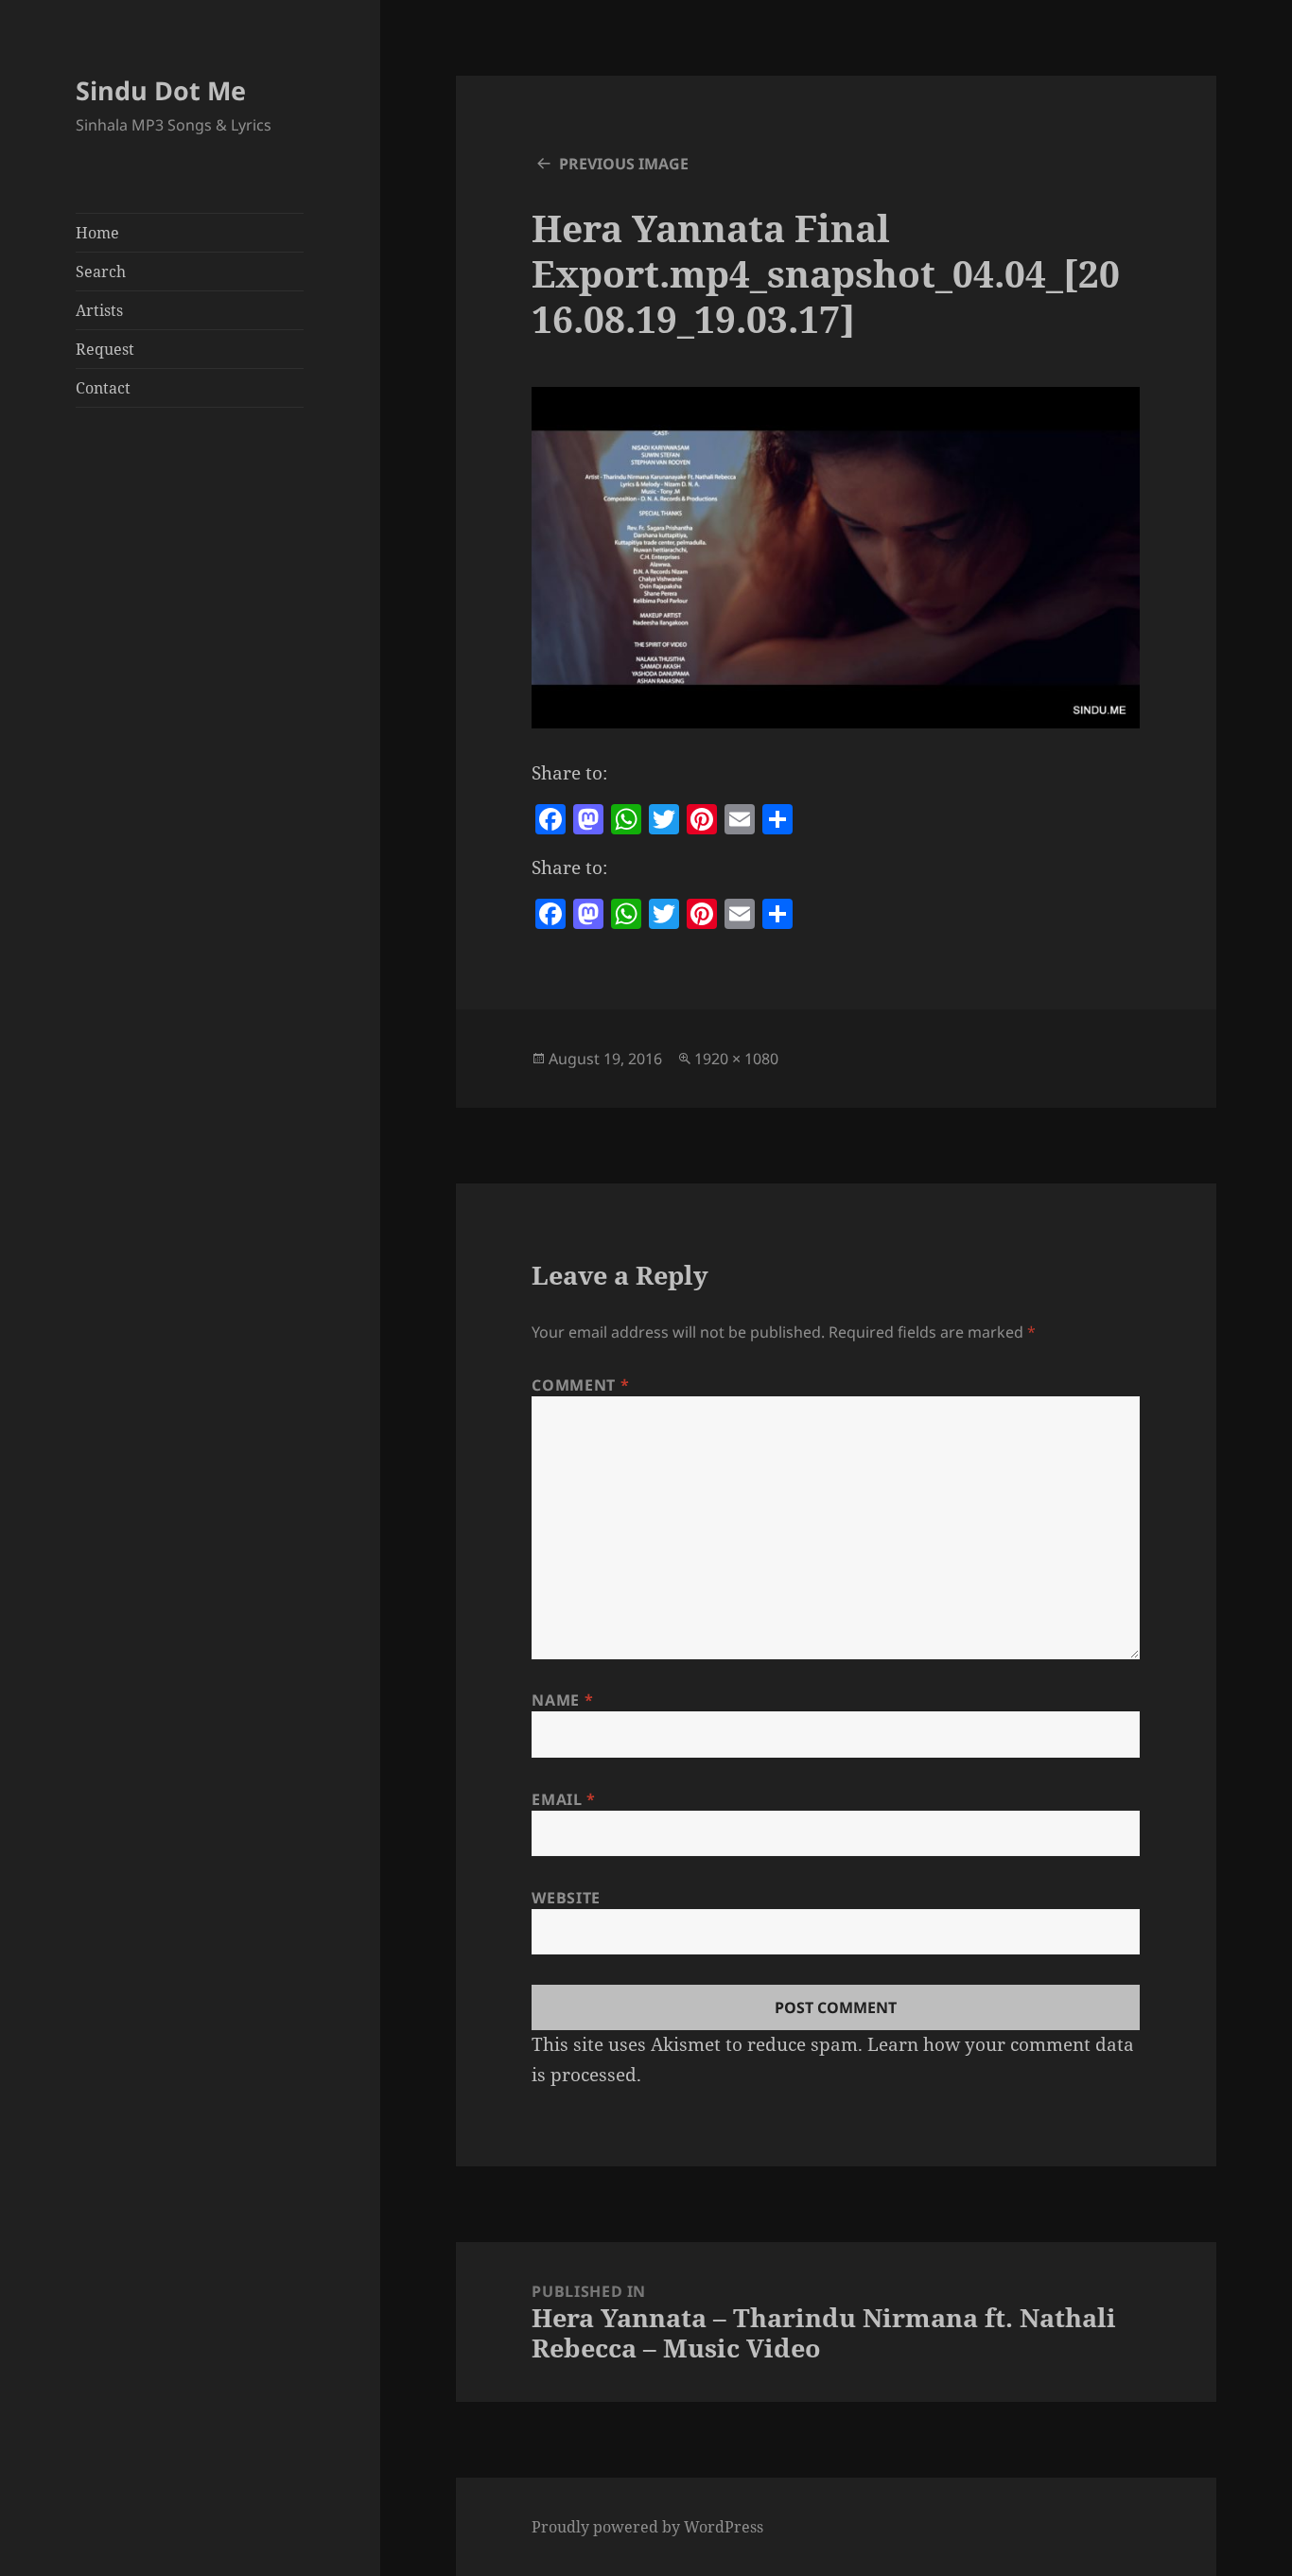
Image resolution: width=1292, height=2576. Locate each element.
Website (566, 1898)
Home (97, 233)
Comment (580, 1385)
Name (562, 1700)
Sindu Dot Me (161, 90)
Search (101, 272)
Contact (103, 388)
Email (563, 1799)
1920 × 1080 (736, 1059)
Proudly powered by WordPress (647, 2527)
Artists (99, 310)
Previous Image (624, 164)
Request (105, 349)
